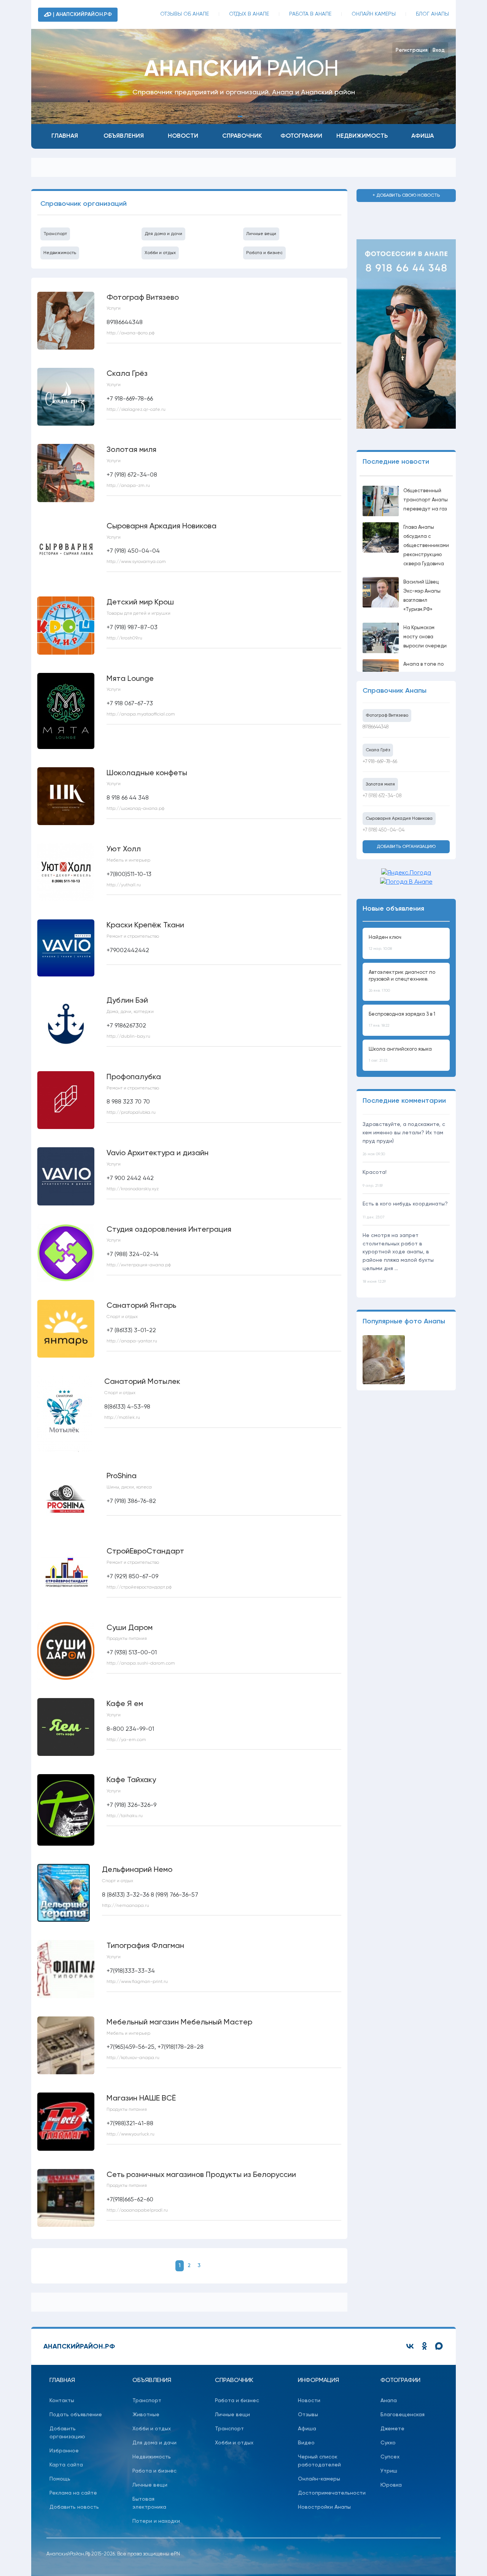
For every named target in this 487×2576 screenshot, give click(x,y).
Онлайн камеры (374, 14)
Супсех (390, 2457)
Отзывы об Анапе (185, 14)
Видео (306, 2443)
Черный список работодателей (319, 2461)
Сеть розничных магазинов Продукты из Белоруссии (201, 2175)
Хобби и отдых (160, 253)
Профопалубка (134, 1077)
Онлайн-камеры (319, 2479)
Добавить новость (74, 2507)
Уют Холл (124, 849)
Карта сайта (66, 2465)
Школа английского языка (400, 1049)
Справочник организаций (84, 204)
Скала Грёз (127, 374)
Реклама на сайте (73, 2493)
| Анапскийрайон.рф (82, 14)
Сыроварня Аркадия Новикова (162, 526)
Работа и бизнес (264, 253)
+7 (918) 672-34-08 (382, 796)
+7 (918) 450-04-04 (384, 830)
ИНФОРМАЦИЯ (318, 2380)
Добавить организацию (406, 847)
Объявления (124, 136)
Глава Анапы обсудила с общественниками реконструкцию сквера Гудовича (426, 546)
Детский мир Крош (140, 603)
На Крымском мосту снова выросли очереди (425, 637)
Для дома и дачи (163, 234)
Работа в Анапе (310, 14)
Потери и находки (156, 2521)
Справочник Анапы (395, 691)
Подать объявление (76, 2415)
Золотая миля (131, 450)
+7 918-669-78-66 (380, 762)
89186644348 (376, 727)
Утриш (389, 2471)
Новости (183, 136)
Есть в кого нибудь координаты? (405, 1204)
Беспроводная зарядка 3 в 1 (402, 1014)
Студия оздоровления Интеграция (169, 1230)
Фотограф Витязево (143, 298)
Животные (146, 2415)
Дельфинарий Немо (137, 1870)
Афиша (423, 136)
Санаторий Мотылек (142, 1382)
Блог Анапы (432, 14)
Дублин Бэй (127, 1001)
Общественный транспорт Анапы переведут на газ (426, 500)
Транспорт (55, 234)
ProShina (122, 1476)
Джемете (392, 2429)
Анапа (389, 2401)
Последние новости (396, 462)
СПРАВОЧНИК (234, 2380)
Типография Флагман (145, 1946)
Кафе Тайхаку (131, 1780)
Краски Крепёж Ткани (145, 925)
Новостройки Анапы (324, 2507)
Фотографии (301, 136)
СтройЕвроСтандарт (145, 1552)
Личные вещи (261, 234)
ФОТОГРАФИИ (400, 2380)
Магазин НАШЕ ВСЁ (141, 2099)
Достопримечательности (326, 2493)
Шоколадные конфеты (147, 773)
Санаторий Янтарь (141, 1306)
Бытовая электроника (149, 2503)
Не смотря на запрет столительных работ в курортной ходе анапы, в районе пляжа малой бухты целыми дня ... (398, 1252)
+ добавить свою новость (406, 196)
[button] (229, 116)
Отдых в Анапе (249, 14)
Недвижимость (362, 136)
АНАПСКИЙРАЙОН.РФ (79, 2347)
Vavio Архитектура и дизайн (158, 1153)
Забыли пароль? (429, 57)
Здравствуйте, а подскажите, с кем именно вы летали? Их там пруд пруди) (404, 1133)
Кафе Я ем (125, 1704)
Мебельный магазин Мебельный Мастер (179, 2023)
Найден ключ (385, 937)
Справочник (242, 136)
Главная (65, 136)
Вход (439, 50)
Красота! (375, 1172)
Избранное (64, 2451)
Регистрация (412, 50)
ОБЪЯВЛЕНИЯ (152, 2380)
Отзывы (308, 2415)
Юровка (391, 2485)
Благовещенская (403, 2415)
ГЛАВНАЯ (62, 2380)
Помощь (60, 2479)
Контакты (62, 2401)
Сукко (388, 2443)
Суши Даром (130, 1628)
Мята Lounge (130, 679)
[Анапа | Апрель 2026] (384, 1360)
